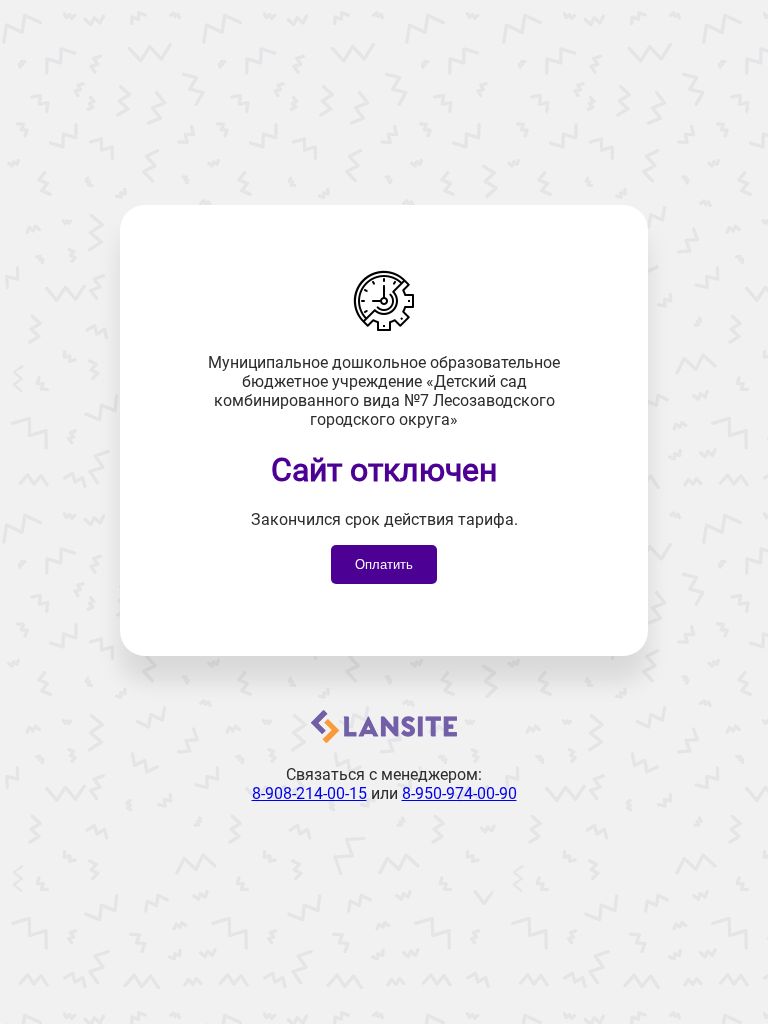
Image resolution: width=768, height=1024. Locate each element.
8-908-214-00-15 (309, 793)
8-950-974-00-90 (459, 793)
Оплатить (384, 564)
